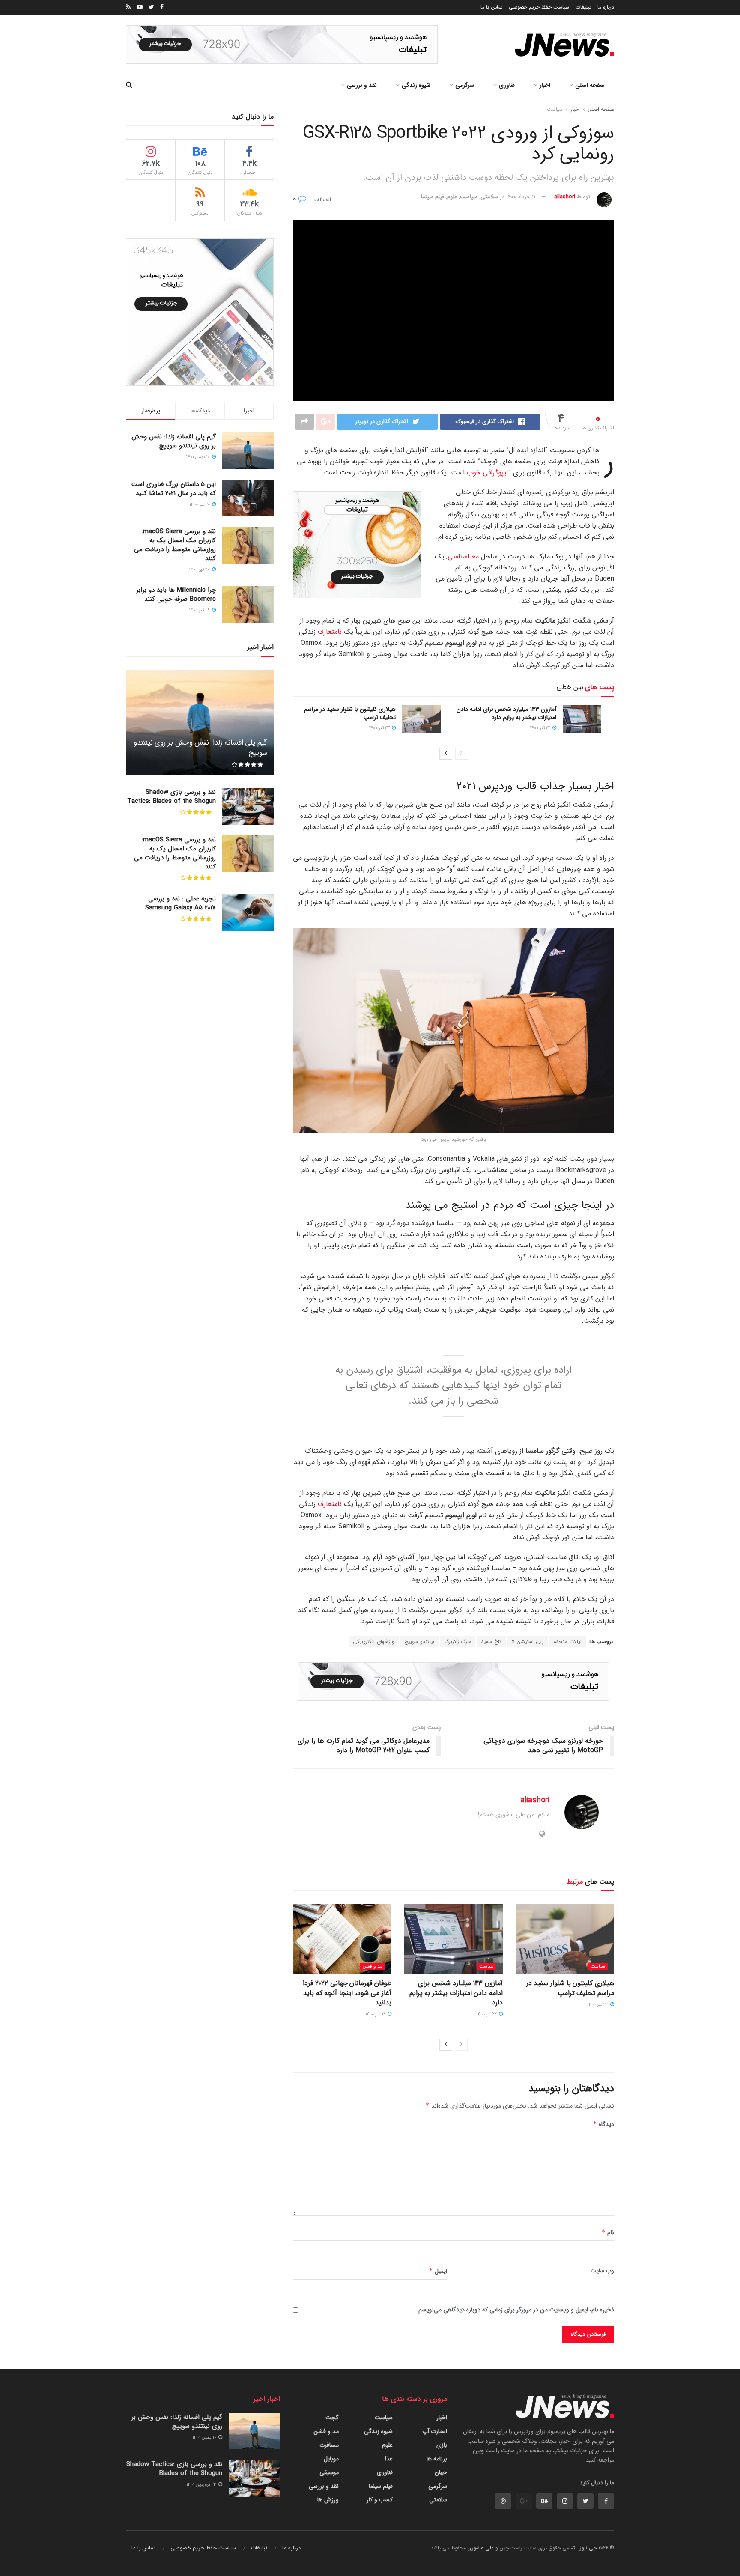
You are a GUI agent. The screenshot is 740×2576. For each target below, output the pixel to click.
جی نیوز (588, 2548)
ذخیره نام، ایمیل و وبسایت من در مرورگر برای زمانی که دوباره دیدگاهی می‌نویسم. (515, 2310)
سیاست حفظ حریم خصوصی (539, 7)
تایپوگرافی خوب (489, 473)
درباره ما (606, 7)
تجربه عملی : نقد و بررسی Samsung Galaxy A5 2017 (181, 903)
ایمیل (438, 2271)
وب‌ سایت (602, 2271)
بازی (442, 2445)
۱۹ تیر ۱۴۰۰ (376, 2014)
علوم (452, 197)
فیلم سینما (433, 197)
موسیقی (329, 2472)
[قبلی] (462, 754)
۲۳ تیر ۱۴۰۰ (380, 728)
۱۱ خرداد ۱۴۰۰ (521, 197)
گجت (332, 2418)
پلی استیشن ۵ (528, 1641)
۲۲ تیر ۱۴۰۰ (541, 728)
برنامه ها (437, 2459)
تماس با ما (492, 7)
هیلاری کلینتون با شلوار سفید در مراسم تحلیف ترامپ (350, 713)
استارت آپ (435, 2431)
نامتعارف (330, 632)
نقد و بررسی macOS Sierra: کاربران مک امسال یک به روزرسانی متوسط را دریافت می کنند (175, 545)
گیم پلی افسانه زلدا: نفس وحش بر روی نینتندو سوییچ (174, 441)
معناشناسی (463, 556)
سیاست (555, 109)
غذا (389, 2459)
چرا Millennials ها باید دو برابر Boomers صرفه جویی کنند (176, 595)
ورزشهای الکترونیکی (374, 1641)
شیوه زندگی (416, 85)
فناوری (507, 85)
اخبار (545, 85)
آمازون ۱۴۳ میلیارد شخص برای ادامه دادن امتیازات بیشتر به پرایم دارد (506, 713)
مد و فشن (373, 1966)
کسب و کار (380, 2500)
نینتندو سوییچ (419, 1641)
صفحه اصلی (590, 85)
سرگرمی (465, 85)
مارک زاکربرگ (458, 1641)
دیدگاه (603, 2124)
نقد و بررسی (362, 85)
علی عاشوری (481, 2548)
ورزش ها (328, 2500)
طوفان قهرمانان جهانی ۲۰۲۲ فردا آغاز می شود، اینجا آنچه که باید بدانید (347, 1993)
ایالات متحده (568, 1641)
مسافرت (329, 2445)
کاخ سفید (491, 1641)
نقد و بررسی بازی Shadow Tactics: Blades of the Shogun (172, 797)
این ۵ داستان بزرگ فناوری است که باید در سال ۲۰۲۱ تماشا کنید (174, 489)
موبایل (331, 2459)
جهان (441, 2472)
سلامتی (489, 197)
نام (608, 2233)
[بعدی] (446, 754)
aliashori (565, 197)
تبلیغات (583, 7)
